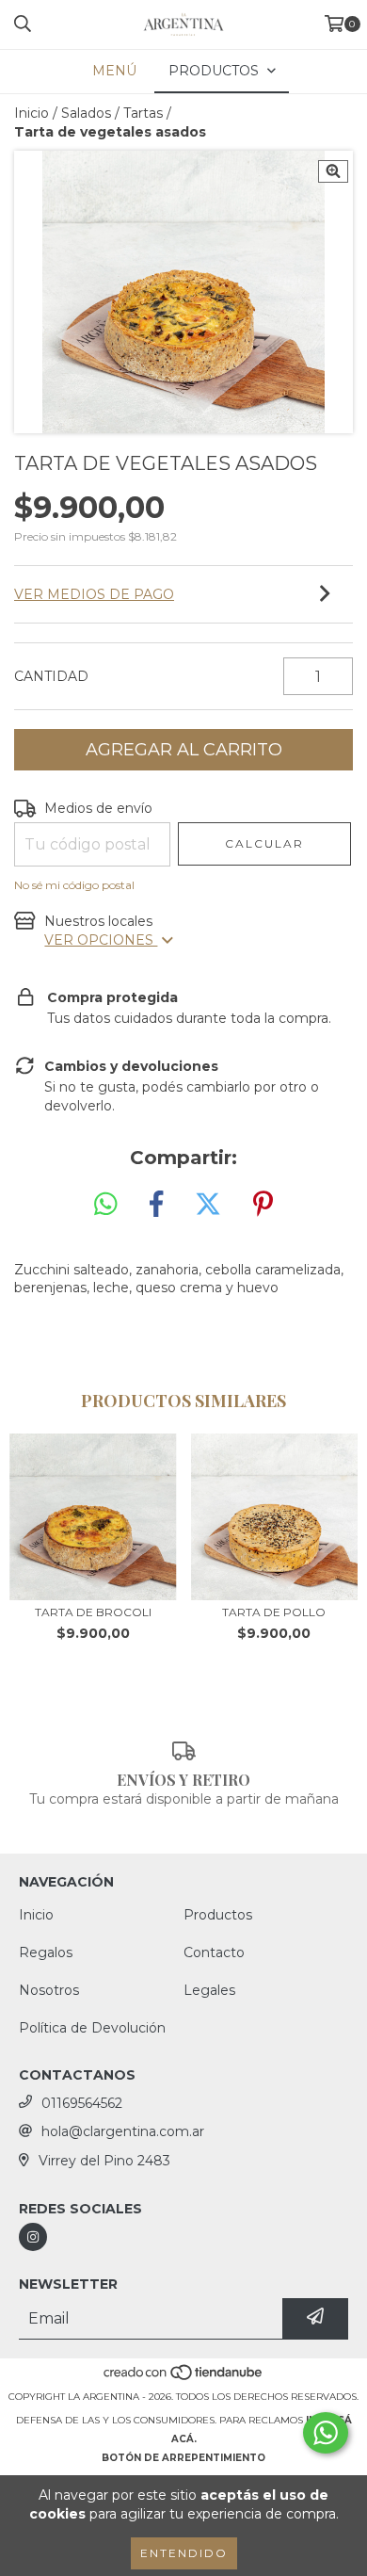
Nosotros (49, 1990)
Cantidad (51, 676)
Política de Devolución (92, 2028)
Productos (218, 1915)
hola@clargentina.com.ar (123, 2131)
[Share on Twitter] (208, 1205)
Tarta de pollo (274, 1612)
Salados (86, 113)
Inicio (32, 113)
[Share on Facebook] (156, 1205)
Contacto (214, 1952)
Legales (209, 1990)
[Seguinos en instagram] (33, 2237)
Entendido (184, 2553)
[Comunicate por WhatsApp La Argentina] (326, 2433)
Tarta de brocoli (93, 1612)
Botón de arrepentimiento (183, 2458)
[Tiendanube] (184, 2378)
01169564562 (82, 2103)
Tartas (143, 113)
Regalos (46, 1952)
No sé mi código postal (74, 885)
